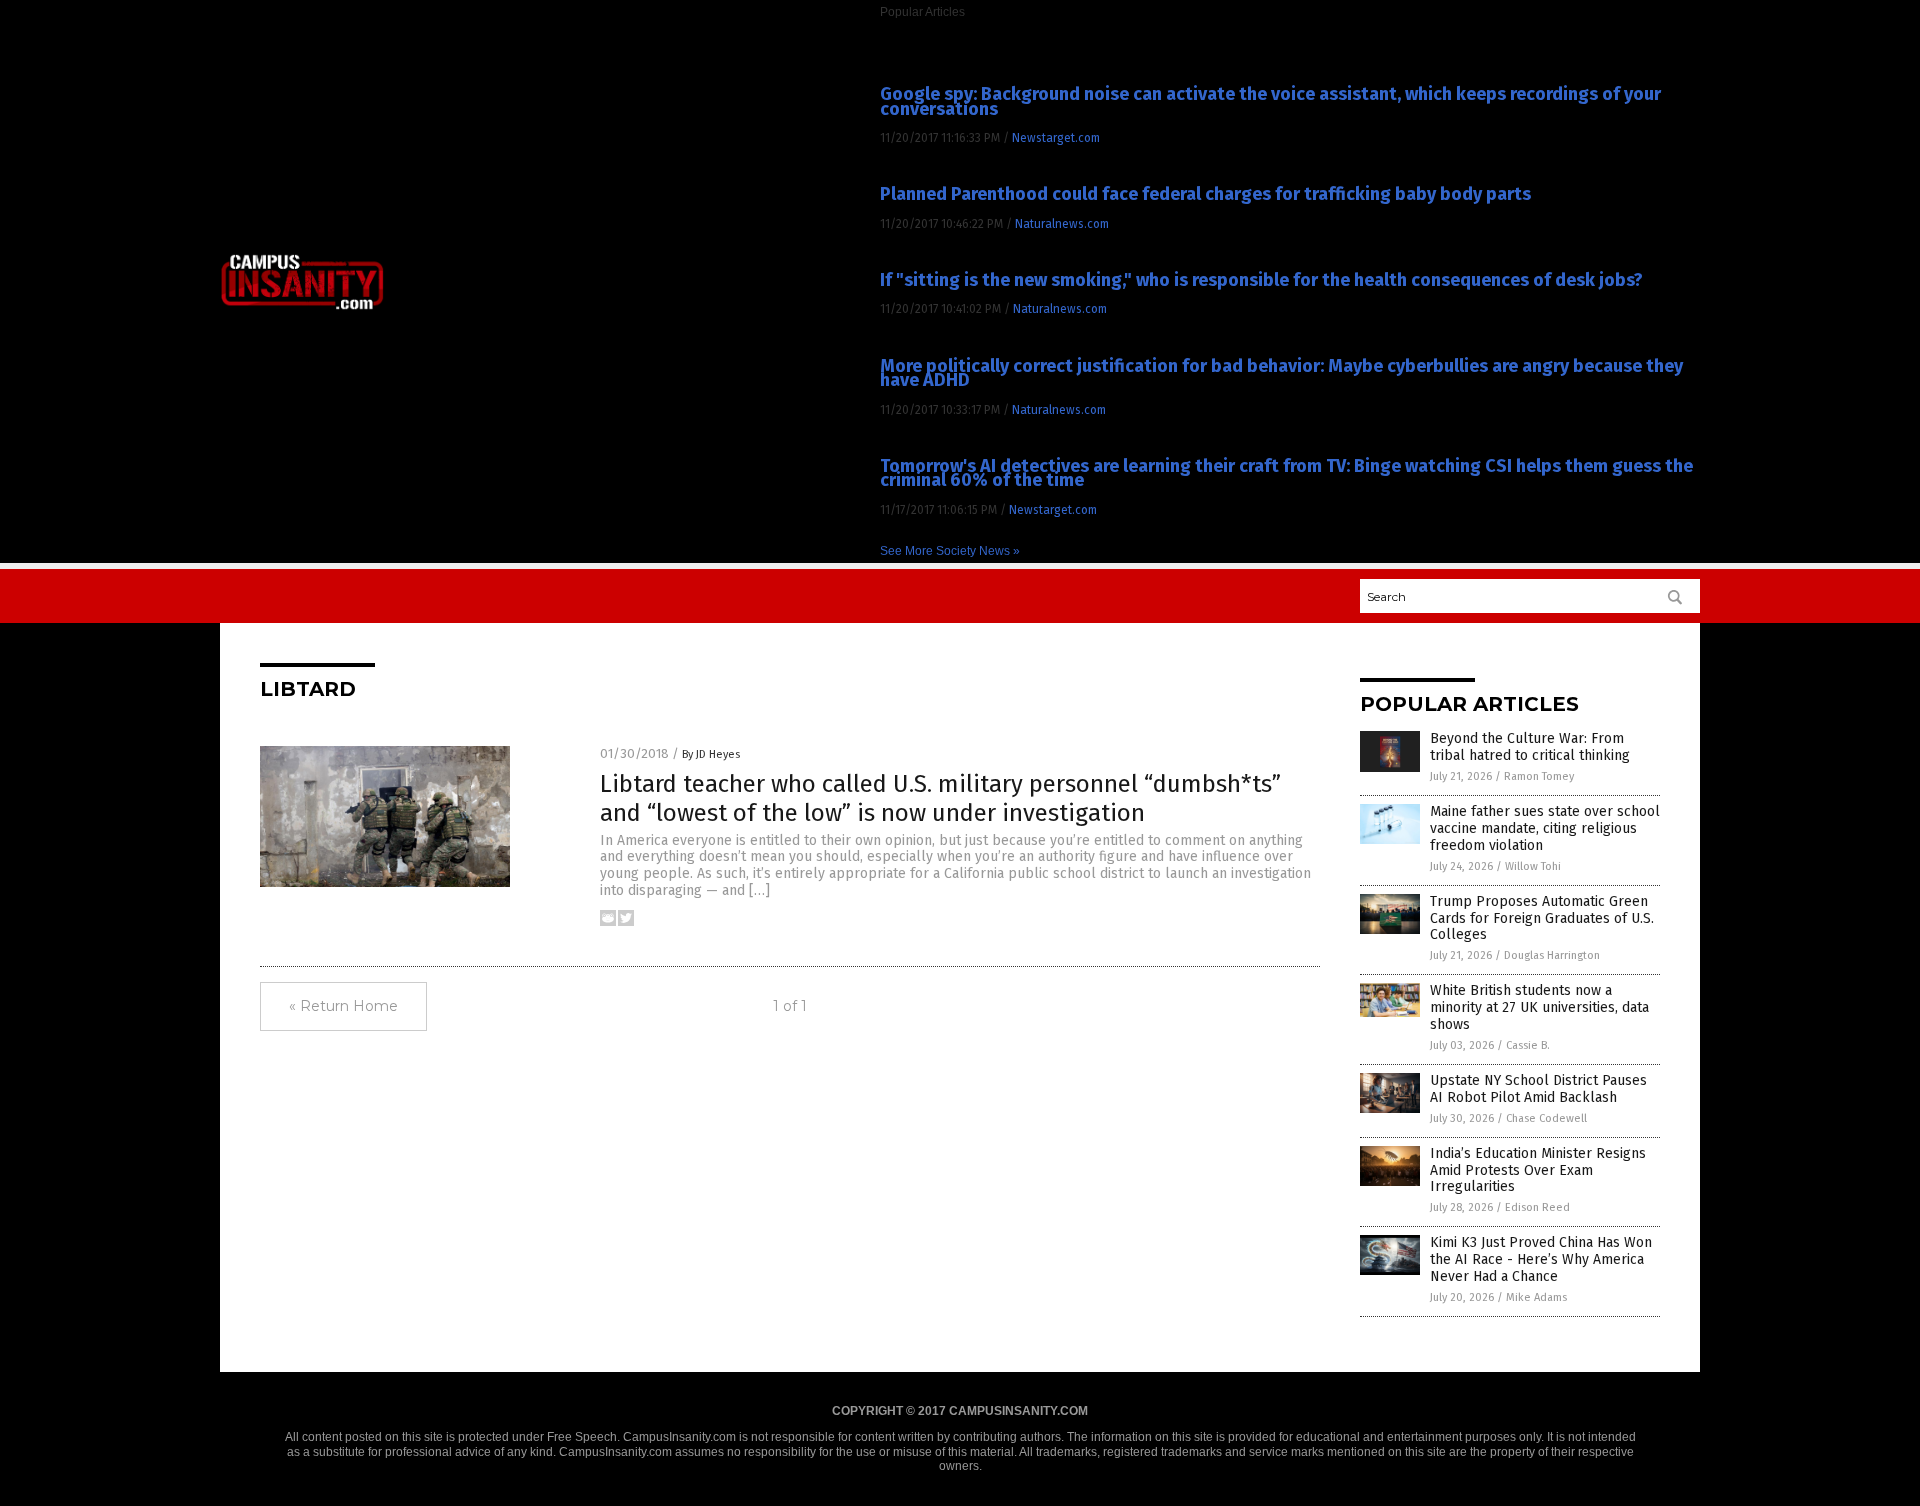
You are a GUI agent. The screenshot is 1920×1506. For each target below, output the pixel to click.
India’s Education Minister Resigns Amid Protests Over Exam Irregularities (1538, 1170)
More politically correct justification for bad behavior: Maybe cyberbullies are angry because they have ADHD (1281, 373)
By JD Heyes (711, 754)
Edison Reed (1537, 1207)
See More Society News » (950, 551)
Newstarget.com (1056, 138)
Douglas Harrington (1552, 955)
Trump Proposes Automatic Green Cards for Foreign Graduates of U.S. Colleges (1542, 918)
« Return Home (343, 1006)
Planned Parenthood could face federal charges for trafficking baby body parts (1205, 194)
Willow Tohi (1533, 866)
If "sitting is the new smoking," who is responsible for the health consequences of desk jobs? (1261, 280)
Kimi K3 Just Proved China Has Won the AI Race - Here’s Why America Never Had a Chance (1541, 1259)
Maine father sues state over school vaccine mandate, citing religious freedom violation (1545, 828)
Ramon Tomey (1539, 776)
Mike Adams (1536, 1297)
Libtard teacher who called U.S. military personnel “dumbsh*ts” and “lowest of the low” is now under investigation (940, 798)
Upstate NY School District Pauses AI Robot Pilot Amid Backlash (1538, 1089)
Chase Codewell (1546, 1118)
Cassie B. (1528, 1045)
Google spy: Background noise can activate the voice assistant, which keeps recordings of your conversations (1270, 101)
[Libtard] (302, 308)
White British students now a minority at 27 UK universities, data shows (1539, 1007)
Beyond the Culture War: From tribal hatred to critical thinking (1530, 747)
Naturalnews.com (1062, 224)
